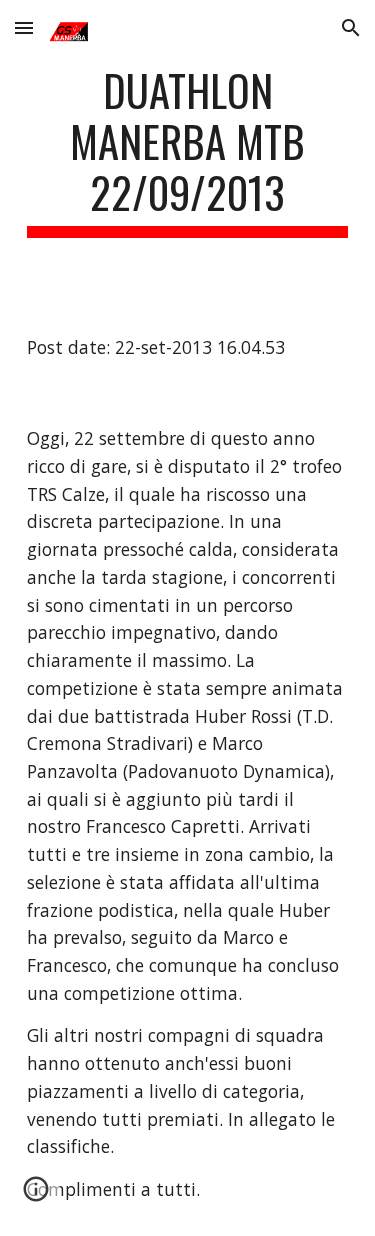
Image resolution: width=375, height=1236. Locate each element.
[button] (24, 27)
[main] (188, 151)
